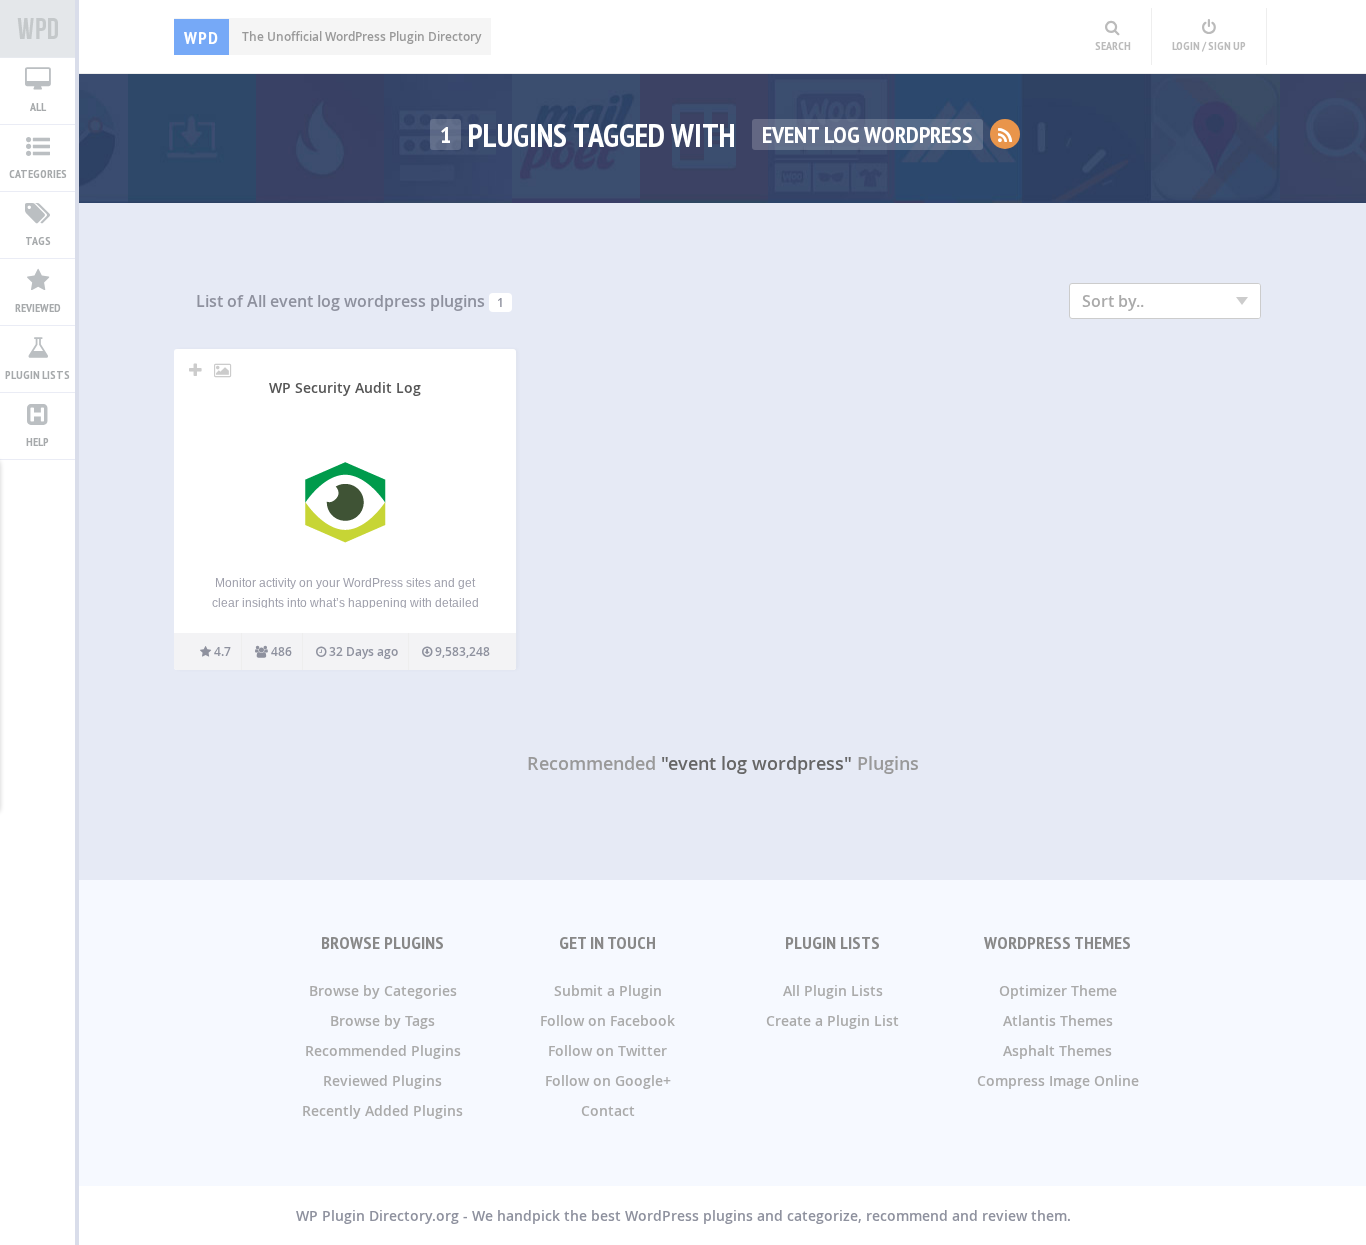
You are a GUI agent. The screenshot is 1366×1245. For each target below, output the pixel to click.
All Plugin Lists (833, 990)
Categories (38, 173)
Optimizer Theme (1058, 990)
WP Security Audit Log (345, 387)
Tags (38, 240)
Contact (608, 1110)
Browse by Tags (382, 1020)
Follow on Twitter (607, 1050)
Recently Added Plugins (382, 1110)
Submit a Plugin (608, 990)
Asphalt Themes (1057, 1050)
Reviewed (38, 307)
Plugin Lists (37, 374)
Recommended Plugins (383, 1050)
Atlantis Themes (1058, 1020)
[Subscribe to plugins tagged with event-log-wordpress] (1005, 134)
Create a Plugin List (832, 1020)
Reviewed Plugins (382, 1080)
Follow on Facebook (607, 1020)
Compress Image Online (1058, 1080)
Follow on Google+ (608, 1080)
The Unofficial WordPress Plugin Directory (332, 36)
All (38, 106)
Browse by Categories (383, 990)
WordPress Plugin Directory (37, 29)
